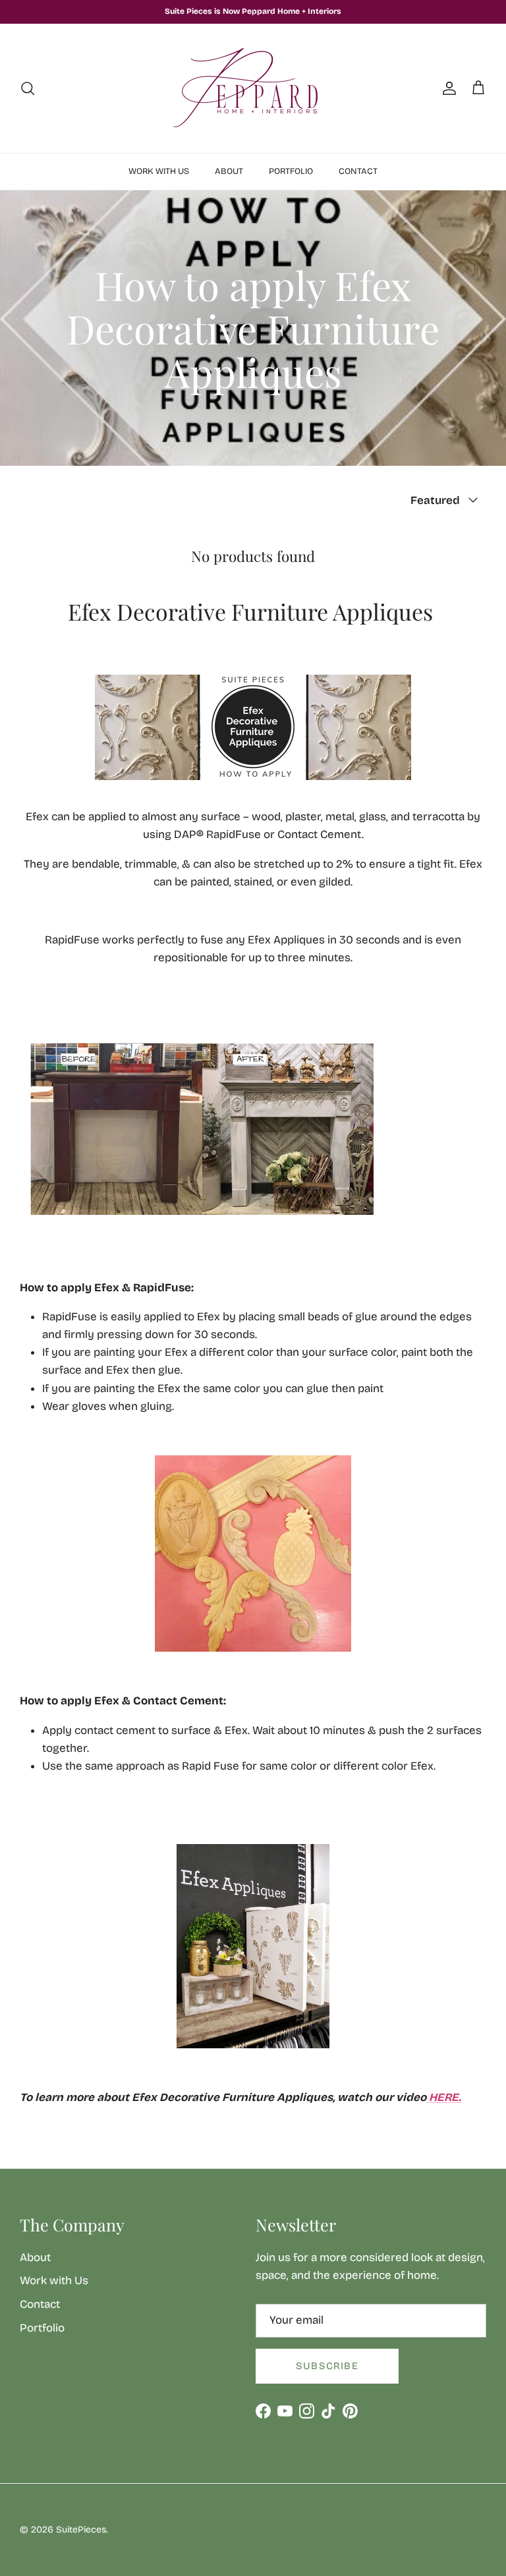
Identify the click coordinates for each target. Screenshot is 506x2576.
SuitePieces (81, 2530)
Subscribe (327, 2366)
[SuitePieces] (253, 88)
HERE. (445, 2097)
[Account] (447, 88)
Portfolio (291, 171)
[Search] (28, 88)
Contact (358, 171)
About (229, 171)
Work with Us (159, 171)
